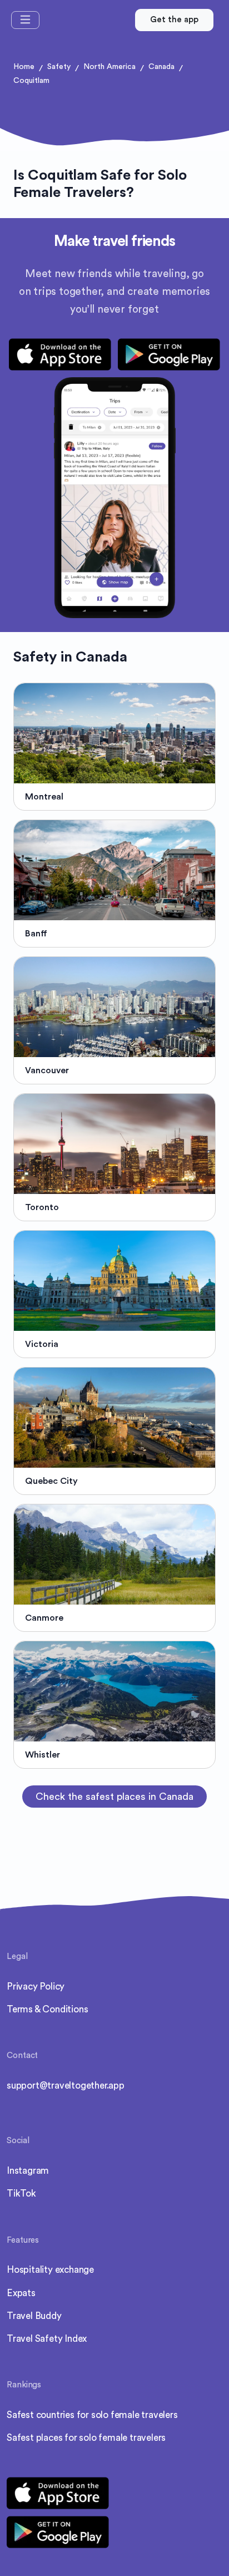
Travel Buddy (34, 2316)
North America (109, 67)
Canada (161, 67)
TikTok (21, 2193)
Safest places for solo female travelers (86, 2438)
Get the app (174, 20)
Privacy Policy (36, 1987)
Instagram (28, 2171)
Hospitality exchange (50, 2270)
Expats (21, 2293)
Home (24, 67)
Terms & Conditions (47, 2009)
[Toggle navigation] (25, 20)
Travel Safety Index (47, 2339)
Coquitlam (31, 81)
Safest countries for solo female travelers (92, 2415)
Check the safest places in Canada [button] (114, 1797)
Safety (59, 67)
